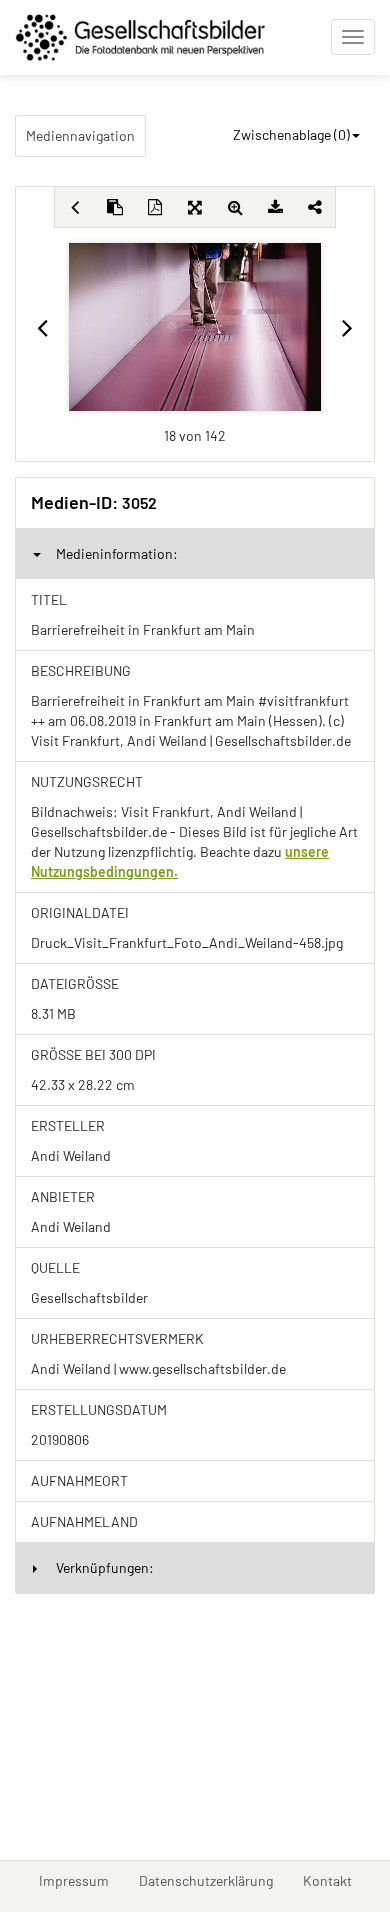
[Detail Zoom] (235, 207)
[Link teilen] (315, 207)
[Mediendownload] (275, 207)
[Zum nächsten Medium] (347, 327)
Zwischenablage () (291, 134)
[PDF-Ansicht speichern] (155, 207)
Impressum (81, 1880)
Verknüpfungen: (105, 1567)
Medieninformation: (117, 553)
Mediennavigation (80, 135)
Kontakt (335, 1880)
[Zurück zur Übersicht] (75, 207)
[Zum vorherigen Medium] (42, 327)
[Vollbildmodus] (195, 207)
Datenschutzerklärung (213, 1880)
